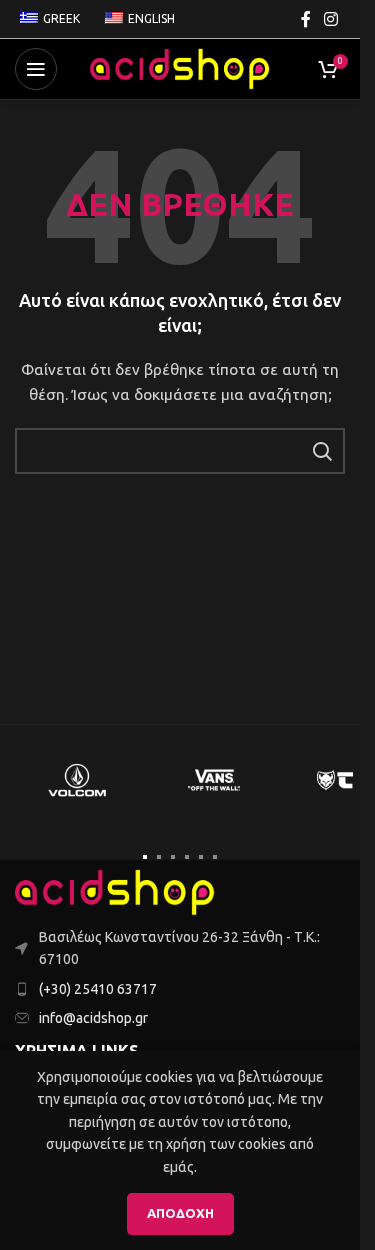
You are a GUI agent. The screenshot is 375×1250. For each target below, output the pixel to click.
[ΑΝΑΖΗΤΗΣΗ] (322, 451)
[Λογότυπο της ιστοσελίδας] (180, 68)
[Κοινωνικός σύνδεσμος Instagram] (331, 19)
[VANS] (215, 780)
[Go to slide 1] (145, 857)
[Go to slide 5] (201, 857)
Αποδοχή (180, 1213)
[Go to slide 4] (187, 857)
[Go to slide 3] (173, 857)
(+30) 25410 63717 (98, 989)
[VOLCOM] (77, 780)
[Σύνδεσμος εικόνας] (115, 891)
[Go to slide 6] (215, 857)
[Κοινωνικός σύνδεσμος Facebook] (306, 19)
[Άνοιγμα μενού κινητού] (36, 69)
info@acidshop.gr (93, 1018)
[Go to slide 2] (159, 857)
